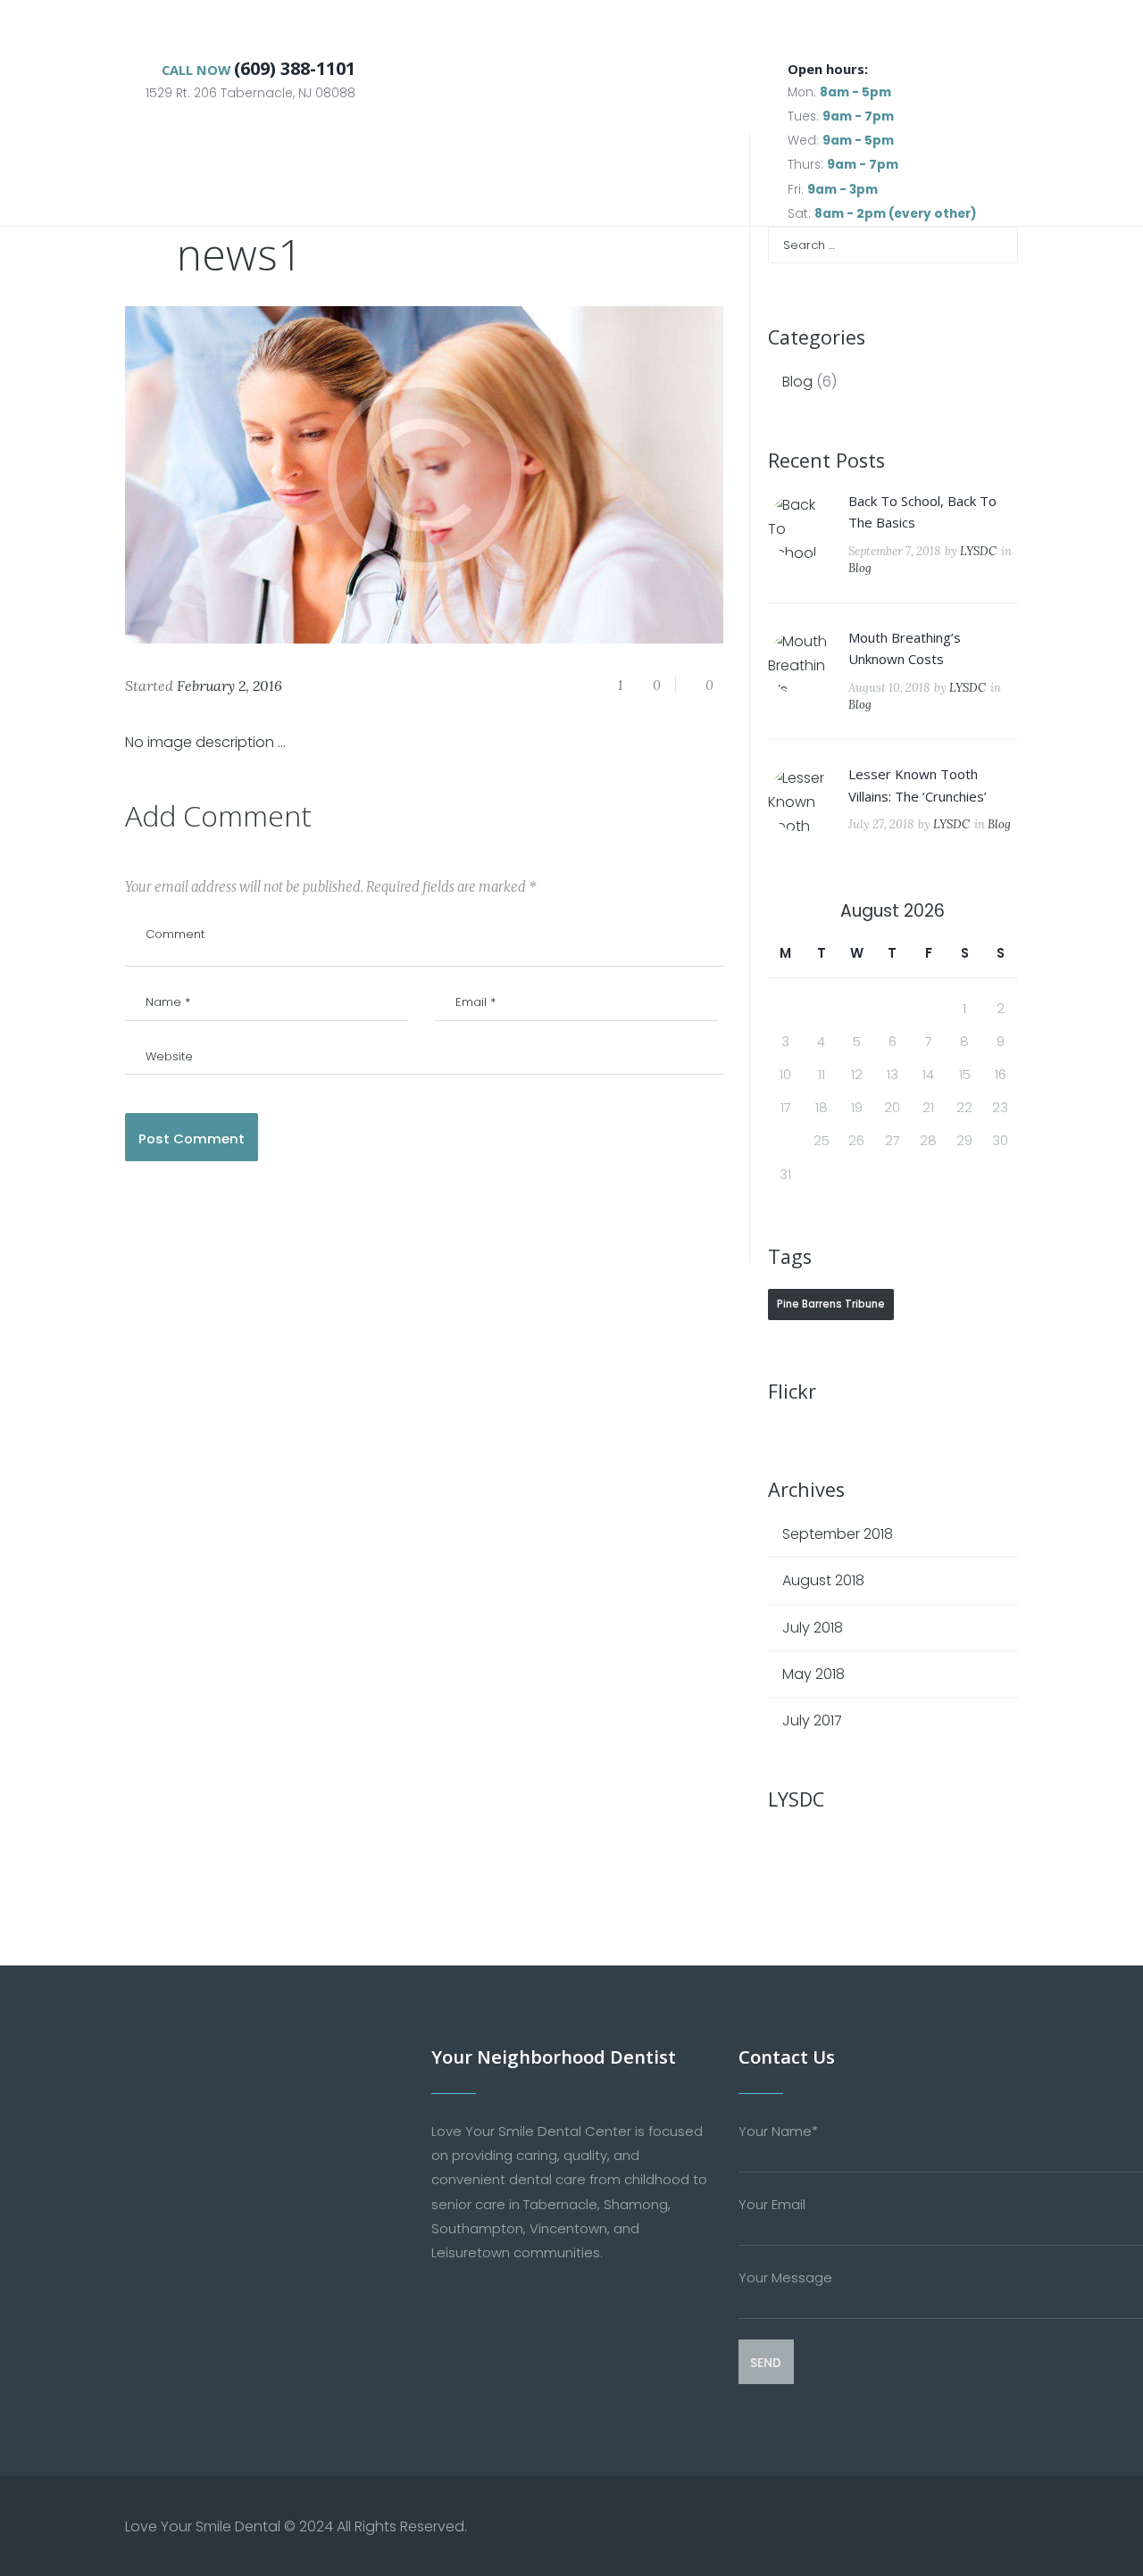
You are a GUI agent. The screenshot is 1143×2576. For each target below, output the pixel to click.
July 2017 (812, 1720)
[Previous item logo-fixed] (275, 475)
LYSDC (978, 551)
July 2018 (813, 1628)
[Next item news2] (574, 475)
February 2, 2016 (229, 686)
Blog (797, 382)
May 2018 (813, 1674)
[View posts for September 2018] (786, 911)
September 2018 (838, 1534)
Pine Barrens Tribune (831, 1304)
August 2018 (823, 1580)
